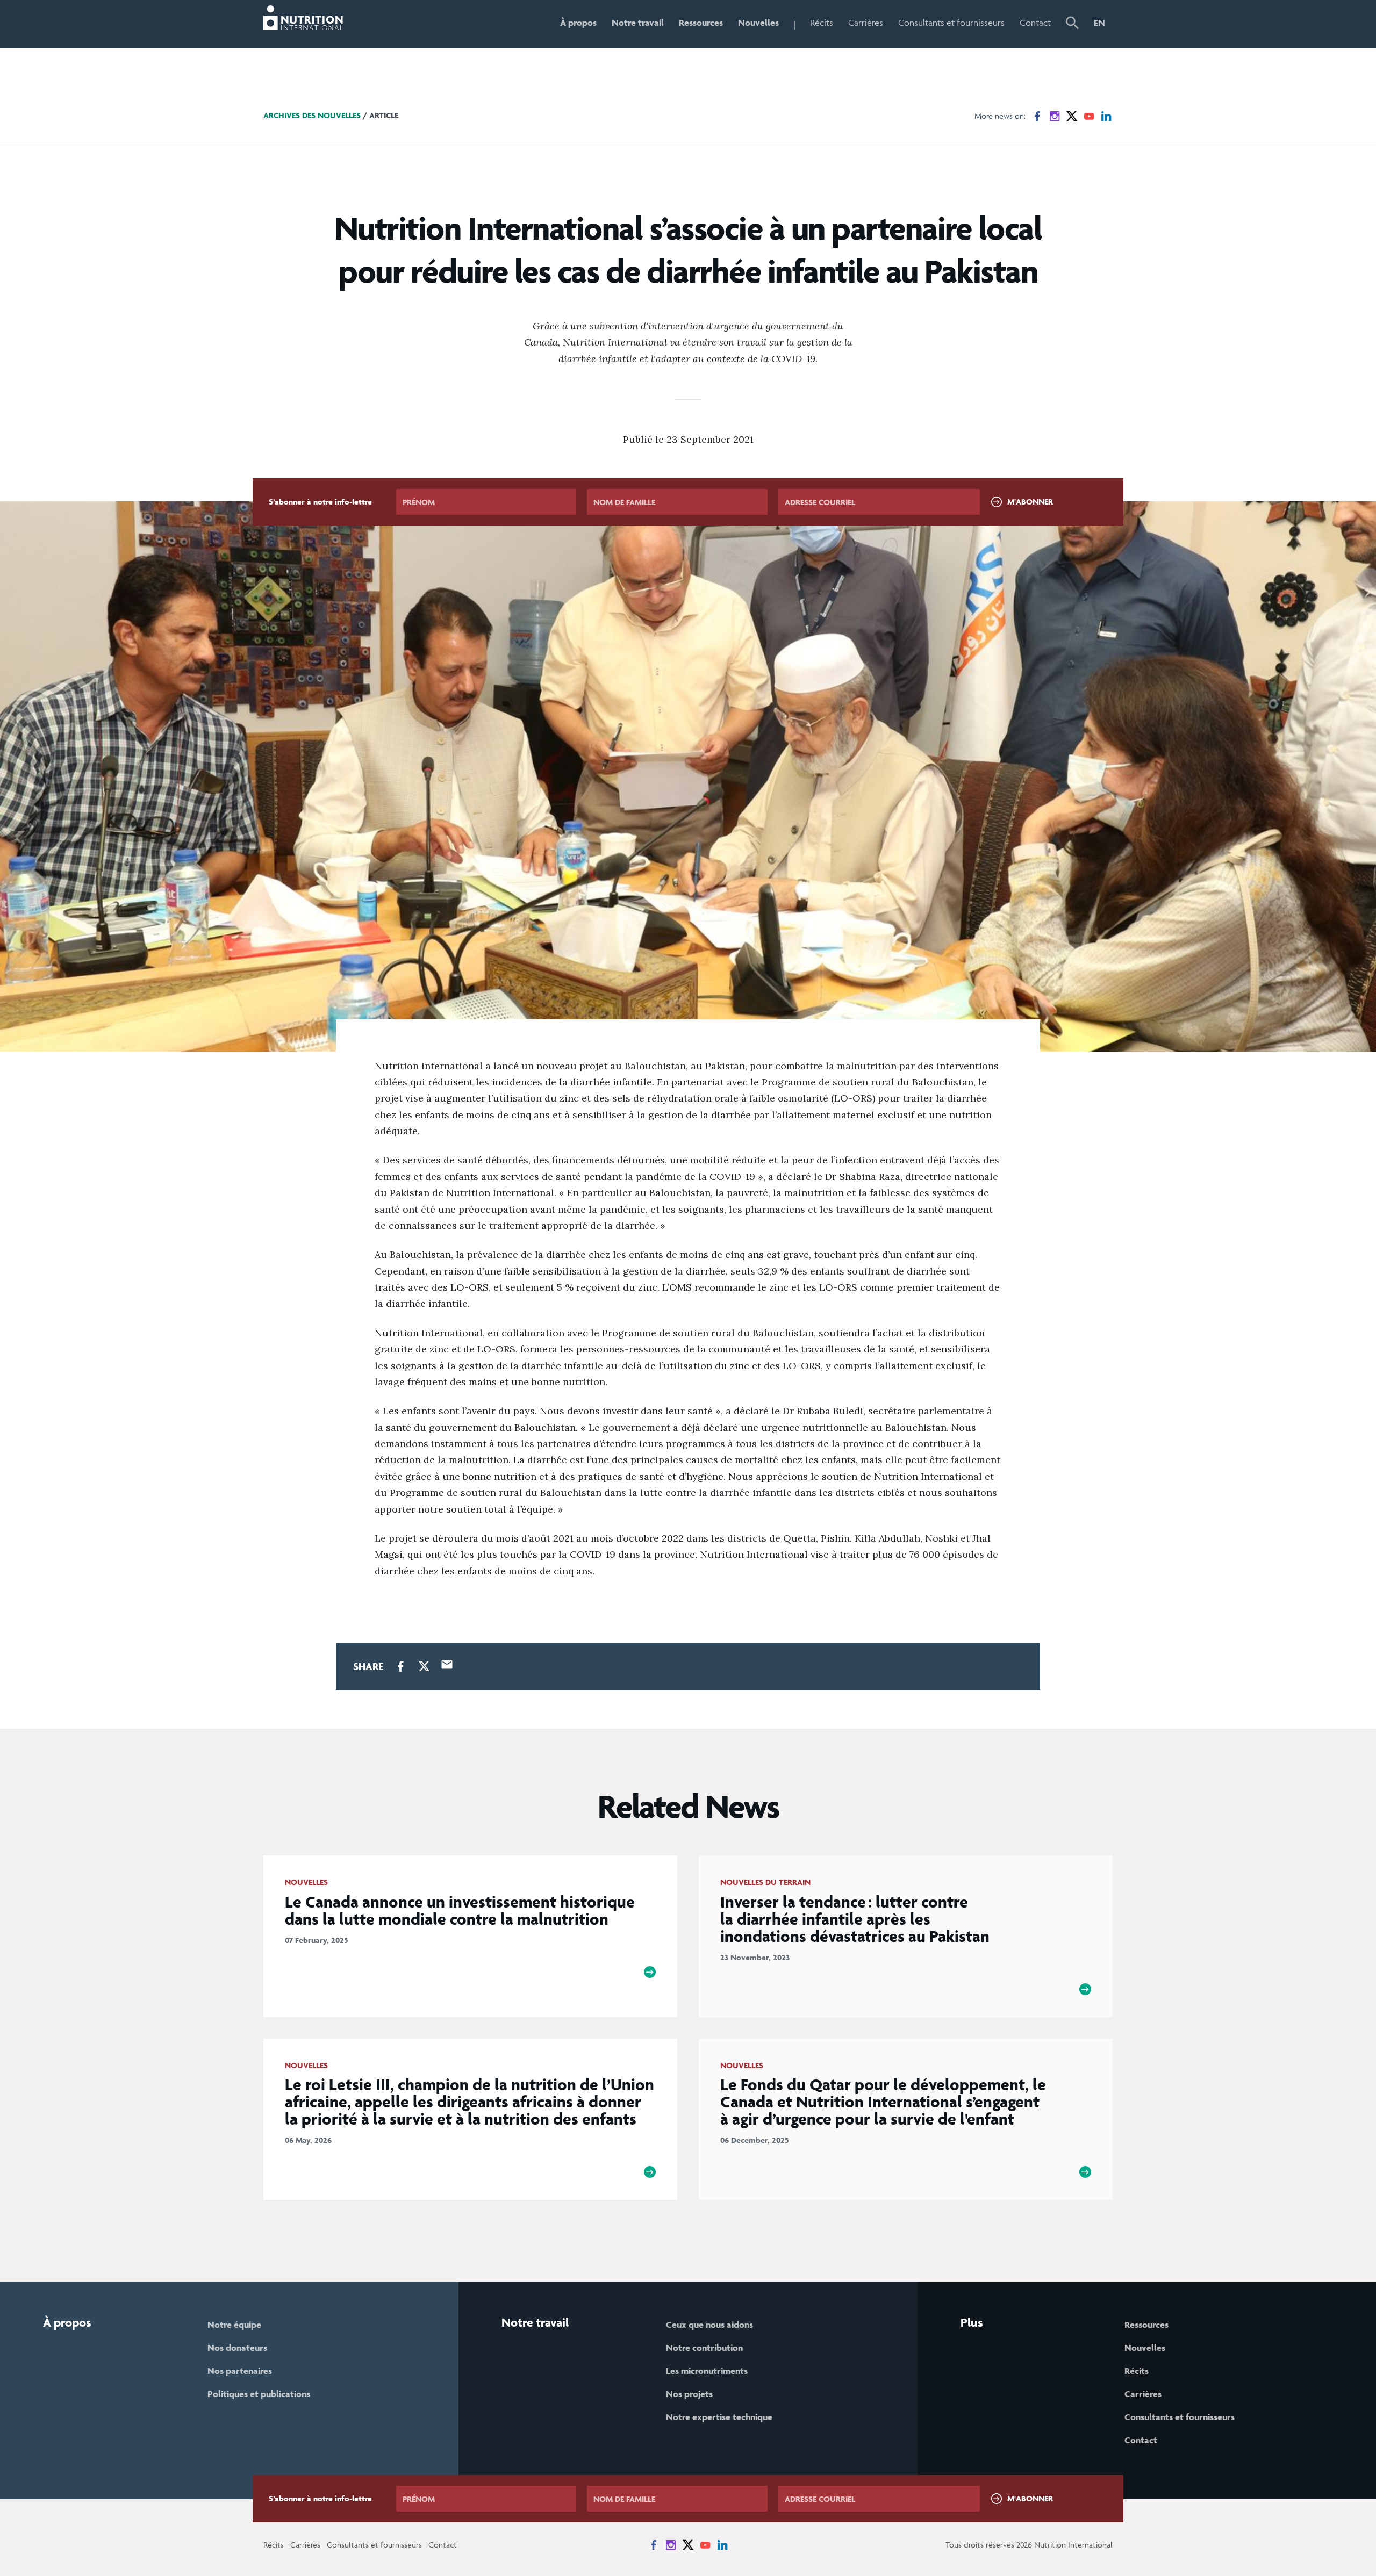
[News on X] (1072, 116)
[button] (1072, 24)
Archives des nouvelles (312, 115)
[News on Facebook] (1037, 116)
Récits (822, 23)
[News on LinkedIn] (1106, 116)
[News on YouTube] (1089, 116)
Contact (1035, 23)
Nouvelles (758, 23)
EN (1099, 23)
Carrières (866, 23)
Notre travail (638, 23)
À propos (578, 23)
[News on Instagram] (1055, 116)
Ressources (701, 23)
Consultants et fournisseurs (951, 23)
